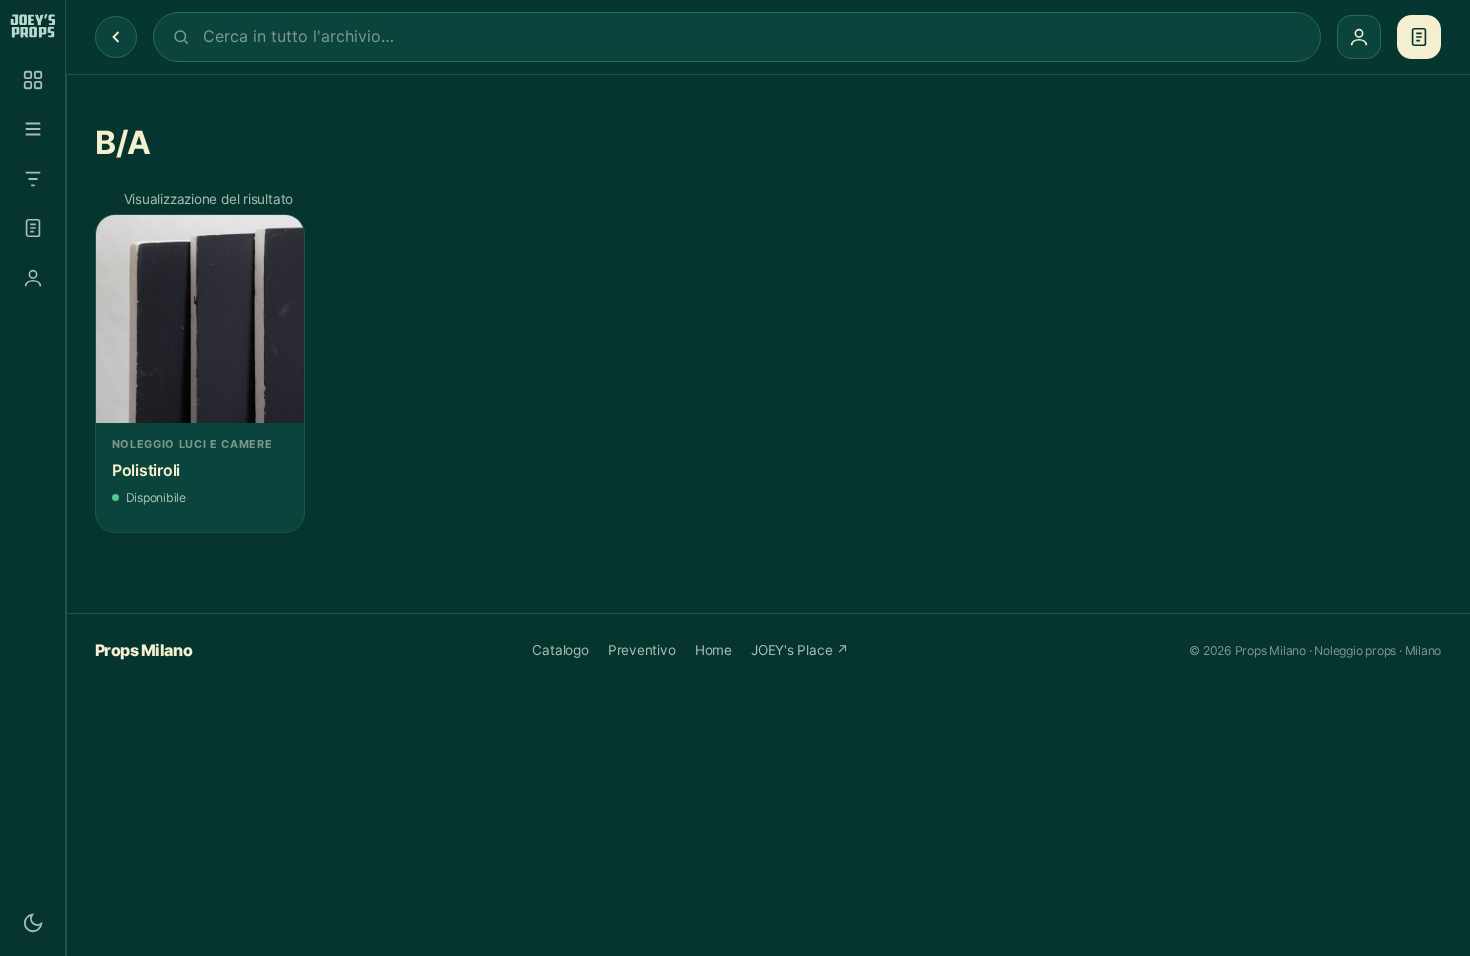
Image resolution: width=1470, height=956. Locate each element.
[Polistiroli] (200, 319)
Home (713, 650)
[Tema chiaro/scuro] (33, 923)
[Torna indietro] (116, 37)
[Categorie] (33, 129)
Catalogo (560, 650)
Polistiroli (146, 470)
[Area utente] (33, 278)
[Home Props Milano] (32, 26)
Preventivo (642, 650)
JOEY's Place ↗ (800, 650)
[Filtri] (33, 179)
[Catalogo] (33, 80)
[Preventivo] (33, 228)
